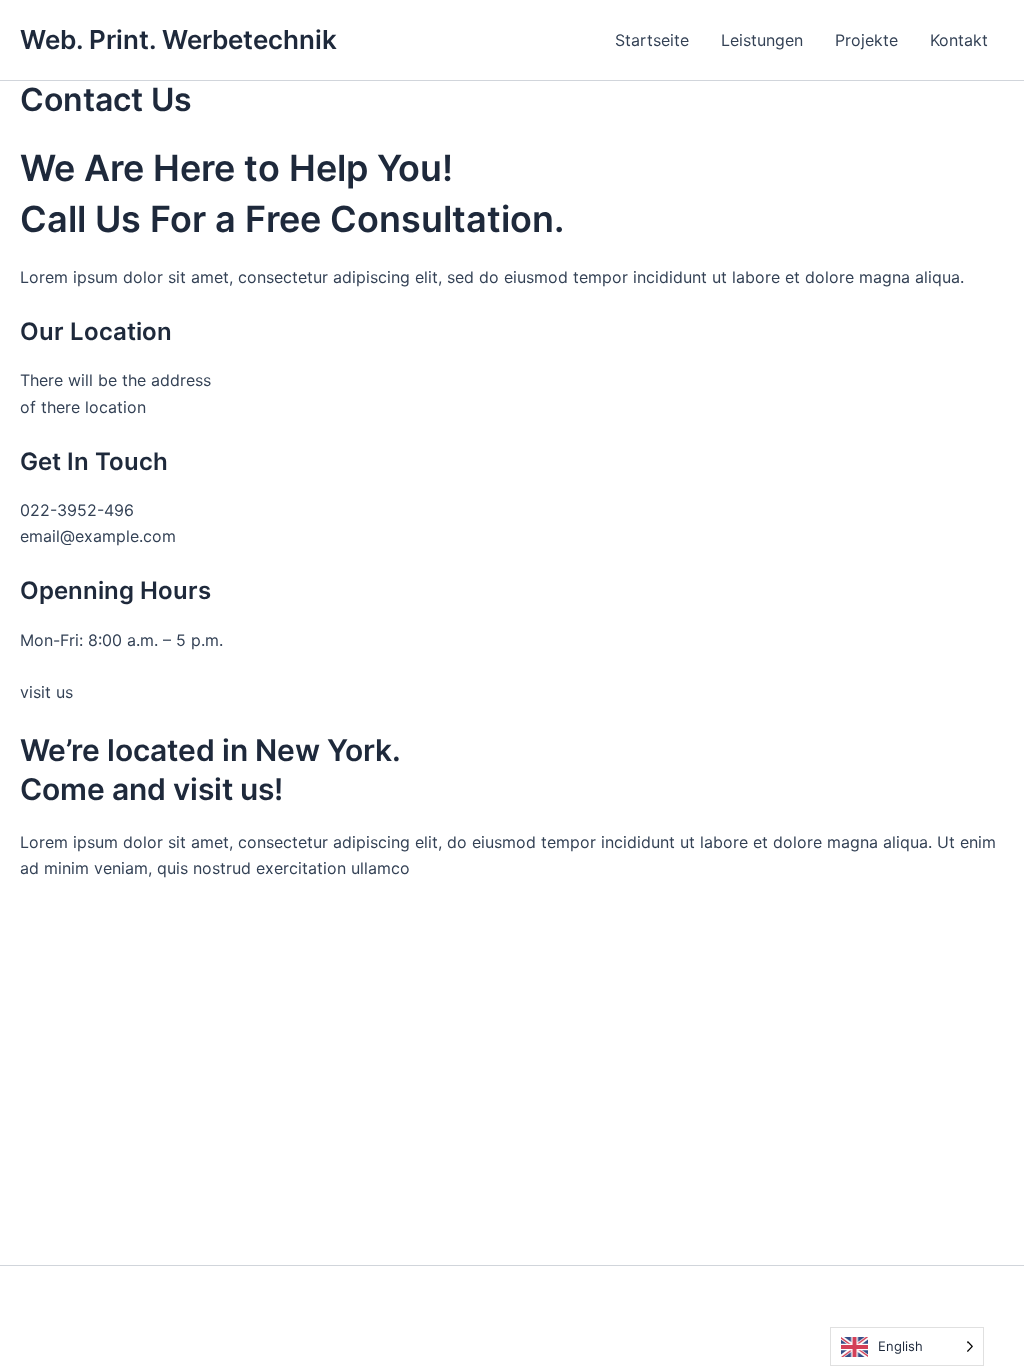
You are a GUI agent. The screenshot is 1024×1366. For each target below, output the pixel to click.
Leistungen (762, 40)
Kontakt (959, 40)
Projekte (866, 40)
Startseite (652, 40)
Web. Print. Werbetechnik (178, 39)
